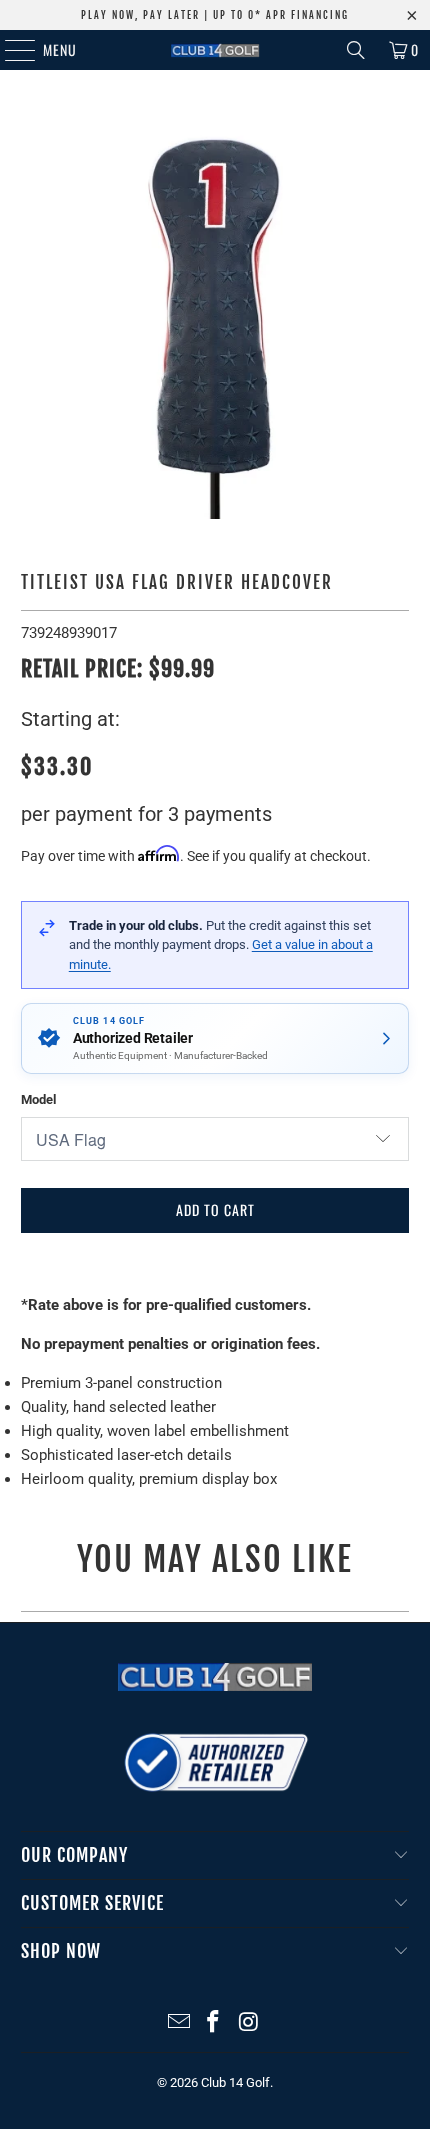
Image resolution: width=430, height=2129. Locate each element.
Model (38, 1099)
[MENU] (9, 50)
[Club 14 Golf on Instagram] (249, 2023)
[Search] (356, 50)
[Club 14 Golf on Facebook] (214, 2023)
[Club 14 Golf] (215, 50)
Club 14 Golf (235, 2082)
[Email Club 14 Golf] (179, 2023)
